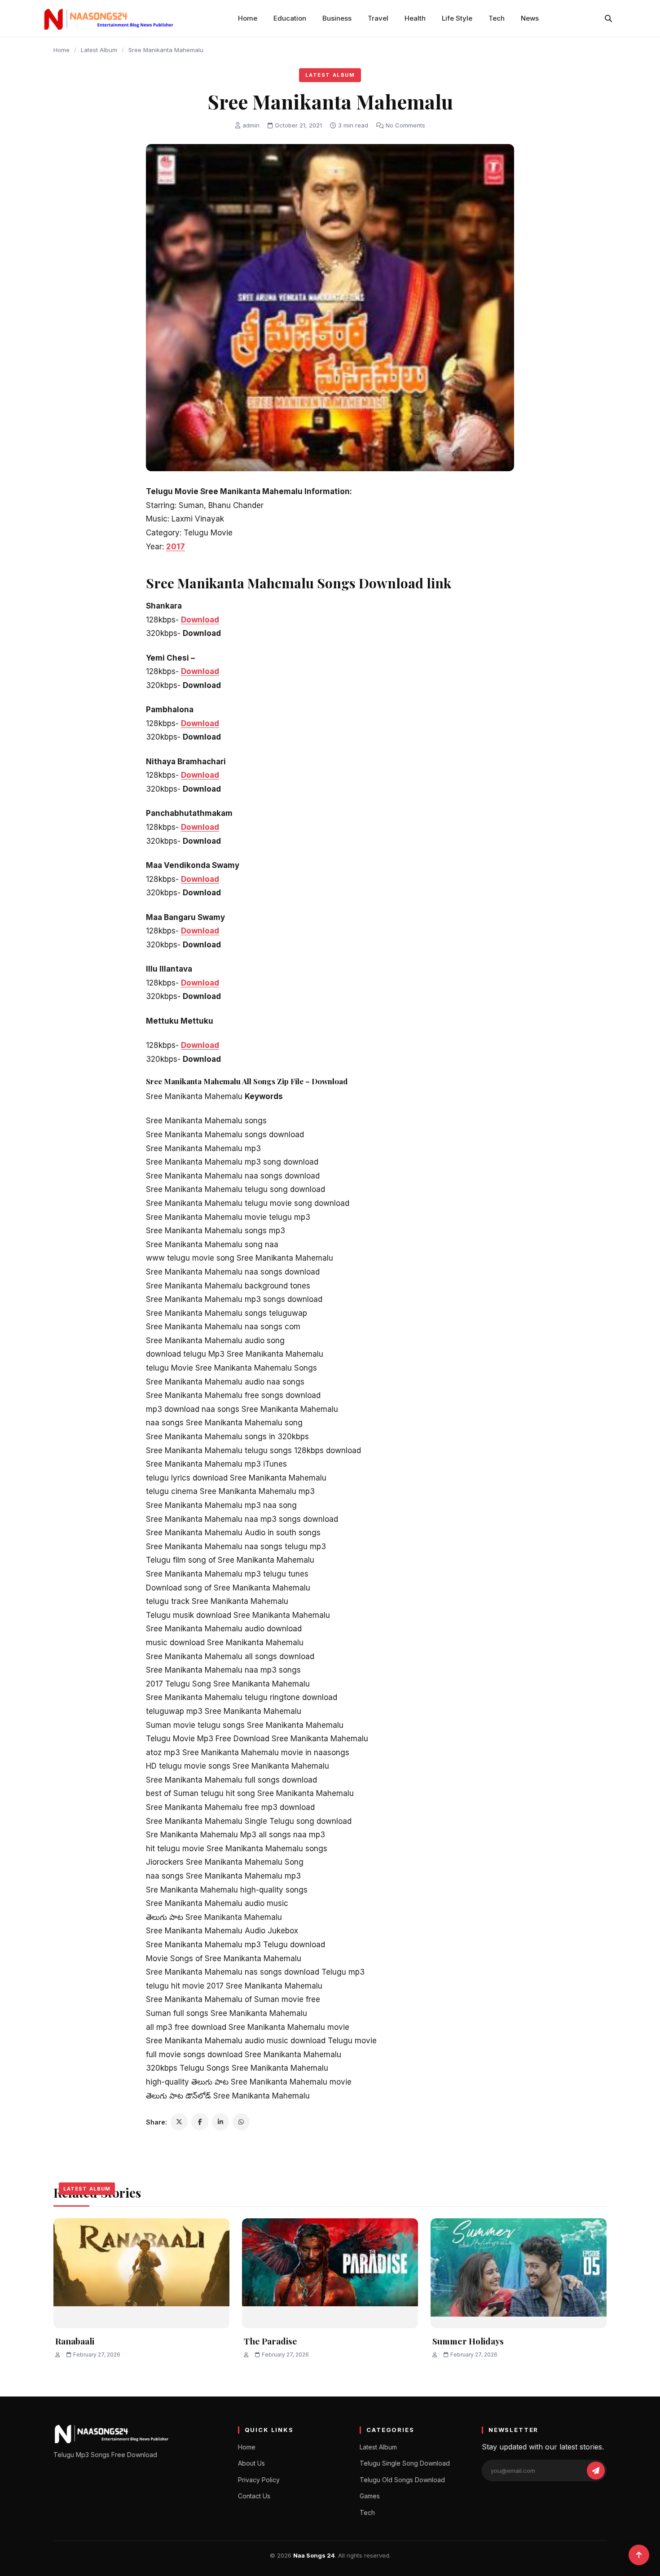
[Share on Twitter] (179, 2122)
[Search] (608, 18)
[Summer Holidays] (519, 2273)
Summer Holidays (468, 2341)
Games (370, 2496)
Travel (378, 18)
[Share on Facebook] (200, 2122)
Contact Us (254, 2496)
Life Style (457, 18)
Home (248, 18)
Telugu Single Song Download (405, 2463)
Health (415, 18)
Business (337, 18)
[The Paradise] (330, 2273)
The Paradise (271, 2341)
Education (290, 18)
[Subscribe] (596, 2471)
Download (200, 620)
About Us (251, 2463)
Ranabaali (75, 2341)
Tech (497, 18)
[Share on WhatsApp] (241, 2122)
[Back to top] (639, 2555)
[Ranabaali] (141, 2273)
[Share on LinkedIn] (220, 2122)
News (530, 18)
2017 (176, 547)
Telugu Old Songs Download (402, 2480)
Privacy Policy (259, 2480)
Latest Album (99, 50)
